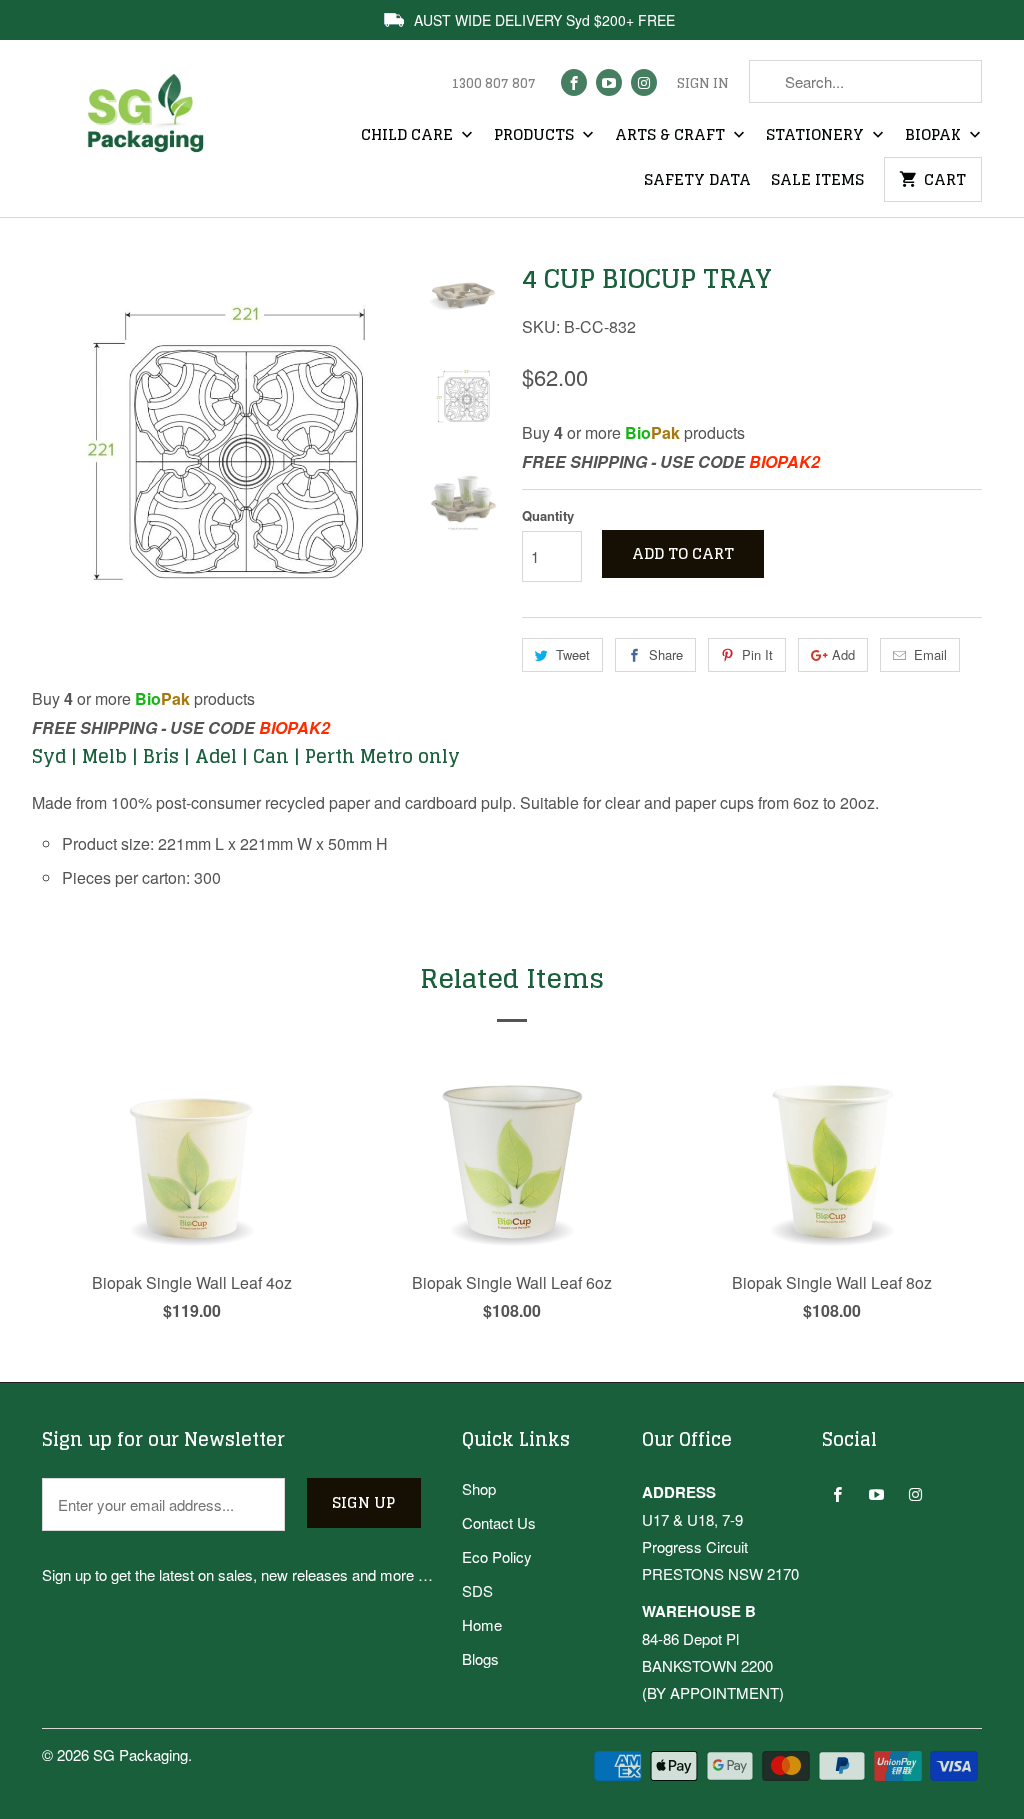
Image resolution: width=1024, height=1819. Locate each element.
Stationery (817, 136)
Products (536, 136)
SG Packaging (140, 1754)
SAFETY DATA (697, 181)
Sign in (703, 84)
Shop (479, 1488)
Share (666, 654)
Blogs (480, 1658)
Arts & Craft (672, 136)
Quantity (548, 515)
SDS (477, 1590)
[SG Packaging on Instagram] (644, 82)
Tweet (573, 654)
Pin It (757, 654)
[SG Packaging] (152, 128)
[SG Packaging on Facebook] (574, 82)
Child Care (409, 136)
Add (843, 654)
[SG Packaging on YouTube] (609, 82)
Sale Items (817, 181)
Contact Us (499, 1522)
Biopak (935, 136)
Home (482, 1624)
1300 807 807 (493, 84)
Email (930, 654)
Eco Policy (497, 1556)
